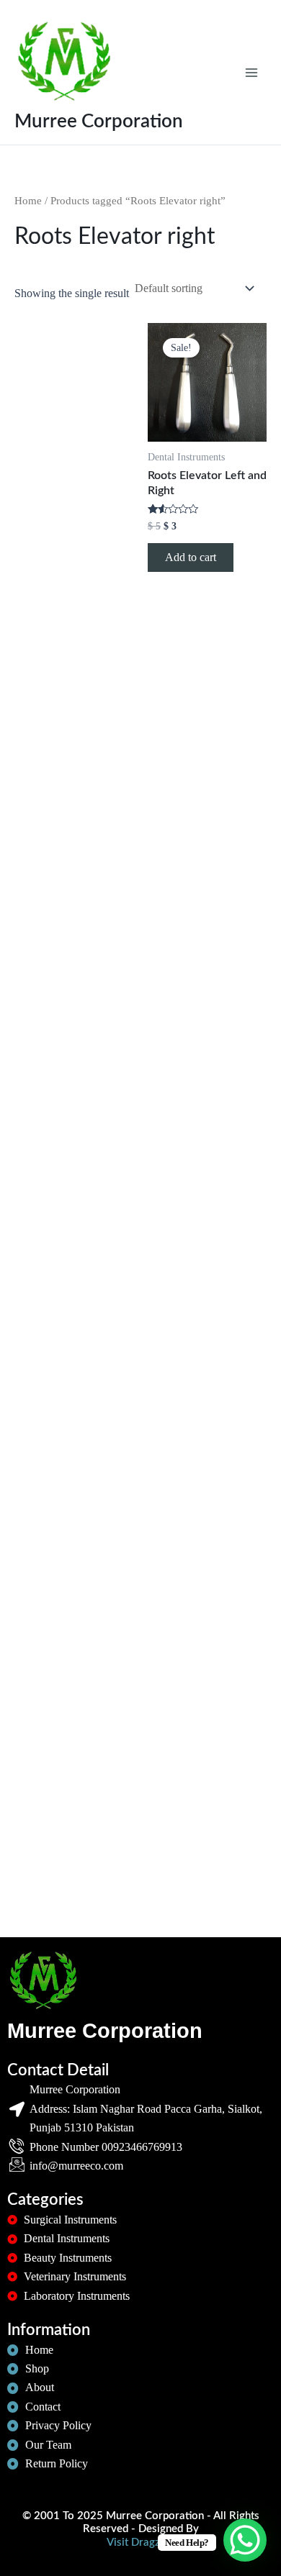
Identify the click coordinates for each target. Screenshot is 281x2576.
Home (28, 201)
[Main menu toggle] (251, 72)
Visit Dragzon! (141, 2543)
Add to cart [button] (191, 557)
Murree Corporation (99, 122)
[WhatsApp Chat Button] (245, 2540)
